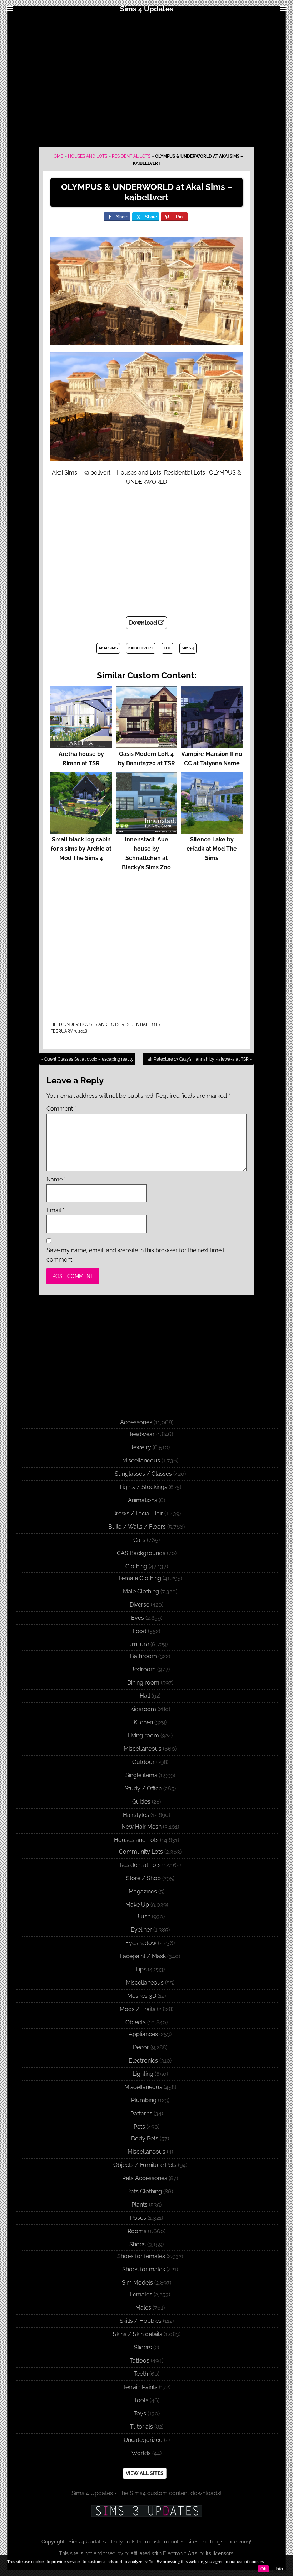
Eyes (138, 1618)
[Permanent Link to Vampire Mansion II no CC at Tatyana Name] (212, 745)
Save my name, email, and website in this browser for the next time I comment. (135, 1255)
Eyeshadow (141, 1943)
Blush (143, 1916)
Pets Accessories (145, 2178)
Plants (140, 2205)
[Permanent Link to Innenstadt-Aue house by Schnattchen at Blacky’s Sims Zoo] (147, 830)
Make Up (137, 1905)
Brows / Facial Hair (138, 1513)
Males (143, 2308)
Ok (263, 2569)
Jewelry (141, 1447)
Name (56, 1179)
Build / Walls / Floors (137, 1527)
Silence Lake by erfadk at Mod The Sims (212, 849)
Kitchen (143, 1722)
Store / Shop (143, 1878)
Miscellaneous (141, 1461)
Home (57, 156)
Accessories (136, 1422)
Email (55, 1210)
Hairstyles (136, 1815)
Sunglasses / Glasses (143, 1474)
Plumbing (144, 2100)
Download (144, 623)
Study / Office (143, 1788)
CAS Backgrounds (141, 1553)
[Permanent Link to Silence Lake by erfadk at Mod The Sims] (212, 830)
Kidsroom (143, 1709)
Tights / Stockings (143, 1487)
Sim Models (137, 2283)
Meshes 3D (142, 1996)
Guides (141, 1802)
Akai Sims (108, 648)
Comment (61, 1109)
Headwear (141, 1434)
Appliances (143, 2034)
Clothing (136, 1566)
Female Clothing (140, 1578)
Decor (141, 2047)
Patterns (141, 2113)
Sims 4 (188, 648)
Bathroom (143, 1656)
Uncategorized (143, 2440)
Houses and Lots (88, 156)
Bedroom (143, 1669)
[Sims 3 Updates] (146, 2511)
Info (279, 2569)
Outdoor (143, 1762)
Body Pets (145, 2139)
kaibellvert (141, 648)
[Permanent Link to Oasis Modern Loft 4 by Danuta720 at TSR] (147, 745)
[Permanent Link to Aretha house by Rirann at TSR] (81, 745)
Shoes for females (141, 2256)
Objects (136, 2022)
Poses (138, 2218)
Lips (141, 1969)
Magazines (143, 1891)
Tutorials (141, 2427)
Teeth (141, 2374)
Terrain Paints (140, 2387)
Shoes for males (144, 2269)
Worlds (141, 2453)
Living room (143, 1736)
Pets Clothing (145, 2191)
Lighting (143, 2074)
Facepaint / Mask (143, 1956)
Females (141, 2294)
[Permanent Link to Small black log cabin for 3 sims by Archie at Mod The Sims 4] (81, 830)
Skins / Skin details (138, 2334)
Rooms (137, 2231)
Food (140, 1631)
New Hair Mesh (141, 1827)
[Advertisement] (146, 79)
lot (167, 648)
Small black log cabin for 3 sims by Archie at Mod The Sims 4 (81, 849)
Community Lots (141, 1852)
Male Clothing (141, 1591)
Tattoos (140, 2361)
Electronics (143, 2061)
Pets (139, 2127)
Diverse (140, 1605)
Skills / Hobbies (141, 2321)
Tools (141, 2400)
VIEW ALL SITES (145, 2473)
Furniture (137, 1644)
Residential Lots (131, 156)
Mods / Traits (138, 2009)
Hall (145, 1696)
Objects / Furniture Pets (145, 2165)
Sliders (143, 2347)
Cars (139, 1540)
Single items (141, 1775)
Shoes (138, 2244)
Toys (140, 2413)
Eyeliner (141, 1930)
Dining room (143, 1683)
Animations (143, 1500)
